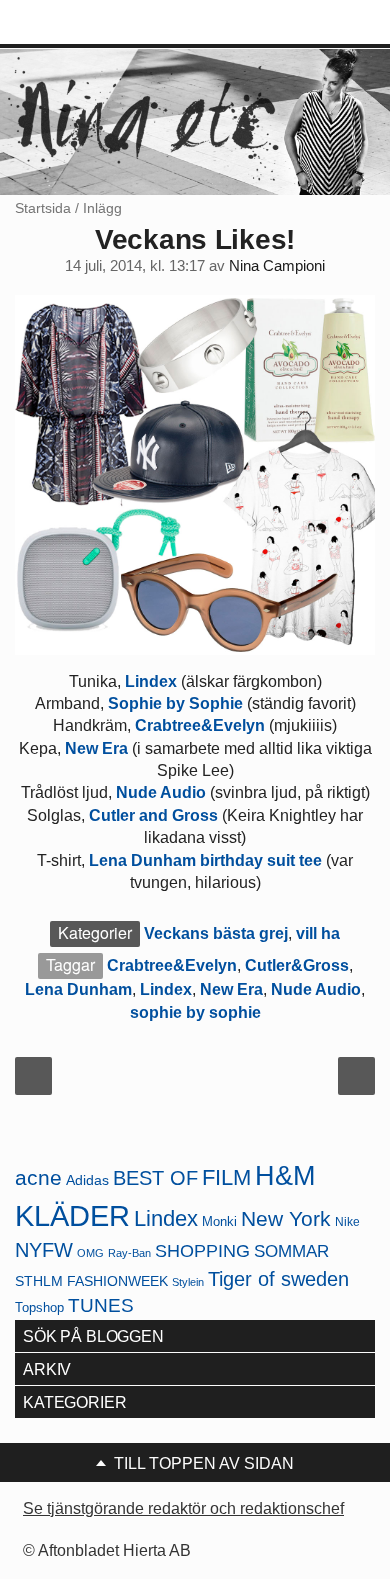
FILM (226, 1177)
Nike (347, 1221)
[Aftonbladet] (90, 23)
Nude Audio (161, 792)
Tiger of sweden (278, 1279)
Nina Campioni (277, 266)
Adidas (87, 1180)
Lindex (153, 681)
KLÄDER (72, 1215)
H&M (285, 1176)
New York (286, 1218)
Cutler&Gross (297, 965)
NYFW (44, 1250)
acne (38, 1178)
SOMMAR (291, 1251)
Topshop (39, 1307)
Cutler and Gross (153, 815)
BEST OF (155, 1178)
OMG (90, 1253)
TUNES (101, 1305)
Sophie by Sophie (175, 703)
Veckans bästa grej (216, 933)
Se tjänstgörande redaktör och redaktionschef (183, 1508)
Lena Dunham (78, 989)
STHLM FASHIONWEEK (91, 1281)
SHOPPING (202, 1251)
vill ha (318, 933)
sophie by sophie (195, 1012)
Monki (219, 1221)
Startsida (43, 208)
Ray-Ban (129, 1253)
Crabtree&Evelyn (200, 725)
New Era (98, 748)
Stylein (188, 1282)
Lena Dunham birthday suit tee (207, 860)
